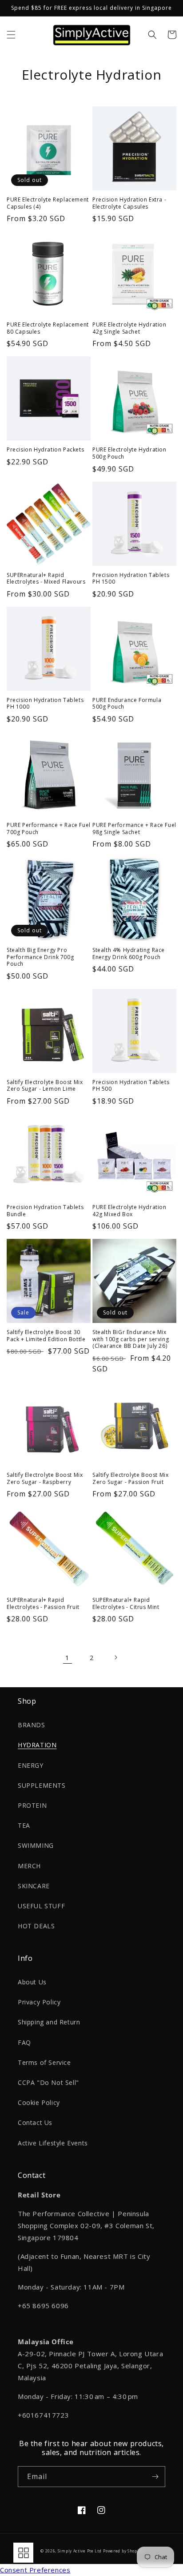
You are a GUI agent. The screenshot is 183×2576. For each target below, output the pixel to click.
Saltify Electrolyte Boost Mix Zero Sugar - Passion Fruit (130, 1478)
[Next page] (115, 1657)
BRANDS (32, 1725)
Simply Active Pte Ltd (80, 2551)
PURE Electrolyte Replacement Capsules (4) (48, 203)
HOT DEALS (36, 1926)
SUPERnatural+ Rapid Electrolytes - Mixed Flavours (46, 578)
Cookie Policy (39, 2102)
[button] (11, 35)
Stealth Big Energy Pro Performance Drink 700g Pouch (40, 957)
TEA (24, 1825)
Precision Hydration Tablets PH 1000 (45, 703)
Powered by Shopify (123, 2551)
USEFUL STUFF (41, 1906)
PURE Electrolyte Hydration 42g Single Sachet (129, 328)
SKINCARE (34, 1886)
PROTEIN (32, 1805)
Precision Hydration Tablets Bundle (45, 1211)
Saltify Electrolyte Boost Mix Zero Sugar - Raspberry (45, 1478)
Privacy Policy (39, 2002)
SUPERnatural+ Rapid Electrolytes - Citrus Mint (126, 1603)
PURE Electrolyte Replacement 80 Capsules (48, 328)
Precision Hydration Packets (45, 450)
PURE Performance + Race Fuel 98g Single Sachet (134, 828)
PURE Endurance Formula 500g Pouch (127, 703)
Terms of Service (44, 2062)
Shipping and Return (49, 2022)
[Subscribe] (155, 2477)
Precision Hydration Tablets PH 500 (131, 1086)
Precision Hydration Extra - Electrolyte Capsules (129, 203)
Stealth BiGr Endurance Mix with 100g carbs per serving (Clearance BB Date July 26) (131, 1339)
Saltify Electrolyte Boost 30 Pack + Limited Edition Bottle (46, 1336)
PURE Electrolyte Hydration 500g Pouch (129, 453)
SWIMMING (36, 1845)
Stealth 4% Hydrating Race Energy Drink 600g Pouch (129, 953)
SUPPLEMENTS (42, 1785)
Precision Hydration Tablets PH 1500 (131, 578)
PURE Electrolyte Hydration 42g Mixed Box (129, 1211)
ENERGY (31, 1765)
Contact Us (35, 2122)
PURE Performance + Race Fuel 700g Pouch (49, 828)
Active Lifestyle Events (53, 2143)
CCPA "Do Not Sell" (48, 2082)
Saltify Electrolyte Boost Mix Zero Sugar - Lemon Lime (45, 1086)
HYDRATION (37, 1745)
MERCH (29, 1866)
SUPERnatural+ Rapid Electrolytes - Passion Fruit (43, 1603)
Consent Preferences (35, 2570)
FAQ (24, 2042)
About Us (32, 1982)
